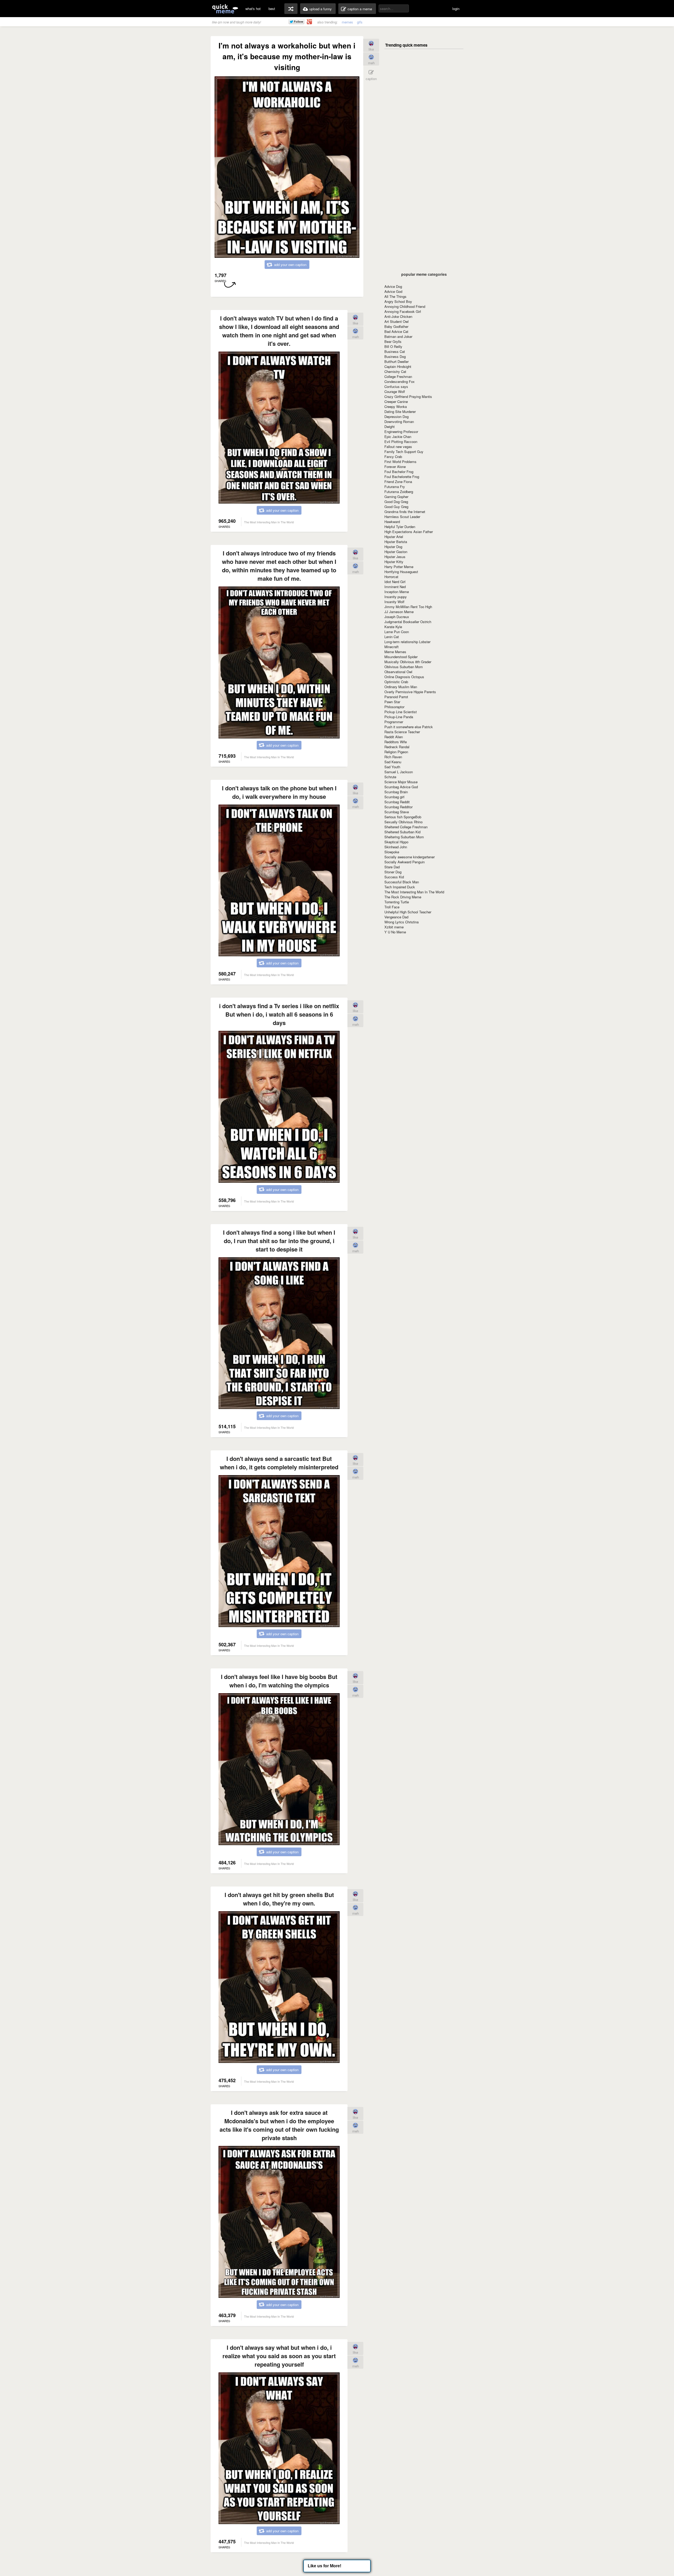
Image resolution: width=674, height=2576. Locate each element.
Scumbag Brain (396, 792)
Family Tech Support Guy (404, 452)
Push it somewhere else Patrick (409, 727)
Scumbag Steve (397, 812)
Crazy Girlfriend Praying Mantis (408, 397)
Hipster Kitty (394, 562)
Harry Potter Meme (399, 567)
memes (347, 22)
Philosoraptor (394, 707)
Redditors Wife (396, 742)
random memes (291, 9)
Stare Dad (392, 867)
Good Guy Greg (396, 507)
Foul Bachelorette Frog (402, 477)
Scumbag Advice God (401, 787)
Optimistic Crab (396, 682)
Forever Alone (395, 467)
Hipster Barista (396, 542)
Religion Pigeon (396, 752)
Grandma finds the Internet (405, 512)
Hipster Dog (393, 547)
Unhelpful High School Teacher (408, 912)
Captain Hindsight (398, 366)
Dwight (390, 427)
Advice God (393, 291)
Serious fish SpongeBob (403, 817)
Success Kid (394, 877)
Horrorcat (391, 577)
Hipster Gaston (396, 552)
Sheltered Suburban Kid (402, 832)
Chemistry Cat (395, 371)
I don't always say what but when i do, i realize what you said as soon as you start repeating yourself (279, 2356)
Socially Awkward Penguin (405, 862)
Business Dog (395, 356)
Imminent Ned (395, 587)
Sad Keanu (393, 762)
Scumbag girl (394, 797)
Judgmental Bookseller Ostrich (408, 622)
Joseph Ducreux (397, 617)
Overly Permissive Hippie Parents (410, 692)
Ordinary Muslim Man (401, 687)
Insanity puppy (396, 597)
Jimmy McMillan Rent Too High (408, 607)
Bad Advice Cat (396, 331)
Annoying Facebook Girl (403, 311)
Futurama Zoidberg (399, 492)
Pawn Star (392, 702)
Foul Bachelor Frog (399, 472)
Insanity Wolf (394, 602)
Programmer (394, 722)
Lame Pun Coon (397, 632)
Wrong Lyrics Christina (402, 922)
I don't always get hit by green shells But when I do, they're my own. (279, 1899)
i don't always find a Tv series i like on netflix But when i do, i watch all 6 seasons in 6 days (279, 1014)
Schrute (390, 777)
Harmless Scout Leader (402, 517)
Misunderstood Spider (401, 657)
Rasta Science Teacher (402, 732)
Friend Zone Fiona (398, 482)
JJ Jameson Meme (399, 612)
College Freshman (398, 376)
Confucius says (396, 386)
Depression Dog (397, 417)
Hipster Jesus (395, 557)
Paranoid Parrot (396, 697)
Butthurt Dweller (397, 361)
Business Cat (395, 351)
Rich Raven (393, 757)
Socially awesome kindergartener (410, 857)
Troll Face (392, 907)
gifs (360, 22)
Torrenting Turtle (397, 902)
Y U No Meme (395, 932)
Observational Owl (398, 672)
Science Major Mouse (401, 782)
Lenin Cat (392, 637)
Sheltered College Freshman (406, 827)
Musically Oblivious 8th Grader (408, 662)
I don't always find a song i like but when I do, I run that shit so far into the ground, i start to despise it (279, 1241)
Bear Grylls (393, 341)
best (272, 9)
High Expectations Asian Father (409, 532)
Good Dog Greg (396, 502)
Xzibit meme (394, 927)
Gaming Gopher (396, 497)
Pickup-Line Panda (399, 717)
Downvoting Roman (399, 422)
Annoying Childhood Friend (405, 306)
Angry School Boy (398, 301)
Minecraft (391, 647)
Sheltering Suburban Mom (404, 837)
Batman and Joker (398, 336)
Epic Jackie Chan (398, 437)
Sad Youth (392, 767)
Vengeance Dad (396, 917)
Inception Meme (397, 592)
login (456, 9)
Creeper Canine (396, 402)
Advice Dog (393, 286)
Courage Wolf (395, 391)
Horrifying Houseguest (401, 572)
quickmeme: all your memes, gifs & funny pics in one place (225, 9)
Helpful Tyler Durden (400, 527)
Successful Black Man (402, 882)
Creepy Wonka (396, 407)
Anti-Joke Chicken (398, 316)
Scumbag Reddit (397, 802)
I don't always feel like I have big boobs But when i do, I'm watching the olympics (279, 1681)
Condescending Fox (400, 381)
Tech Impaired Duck (400, 887)
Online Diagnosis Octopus (404, 677)
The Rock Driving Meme (403, 897)
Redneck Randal (397, 747)
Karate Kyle (393, 627)
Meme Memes (395, 652)
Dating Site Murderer (400, 412)
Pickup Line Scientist (401, 712)
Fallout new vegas (398, 447)
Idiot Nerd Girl (395, 582)
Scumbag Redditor (398, 807)
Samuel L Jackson (399, 772)
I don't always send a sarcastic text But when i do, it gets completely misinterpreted (279, 1463)
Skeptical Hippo (396, 842)
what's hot (253, 9)
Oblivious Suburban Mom (404, 667)
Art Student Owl (397, 321)
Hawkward (392, 522)
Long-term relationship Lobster (407, 642)
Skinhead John (396, 847)
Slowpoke (392, 852)
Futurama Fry (395, 487)
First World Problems (400, 462)
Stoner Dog (393, 872)
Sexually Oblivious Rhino (403, 822)
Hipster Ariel (394, 537)
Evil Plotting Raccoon (401, 442)
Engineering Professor (401, 432)
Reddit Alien (394, 737)
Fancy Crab (393, 457)
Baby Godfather (396, 326)
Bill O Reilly (393, 346)
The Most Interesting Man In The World (414, 892)
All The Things (395, 296)
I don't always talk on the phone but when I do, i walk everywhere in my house (279, 792)
